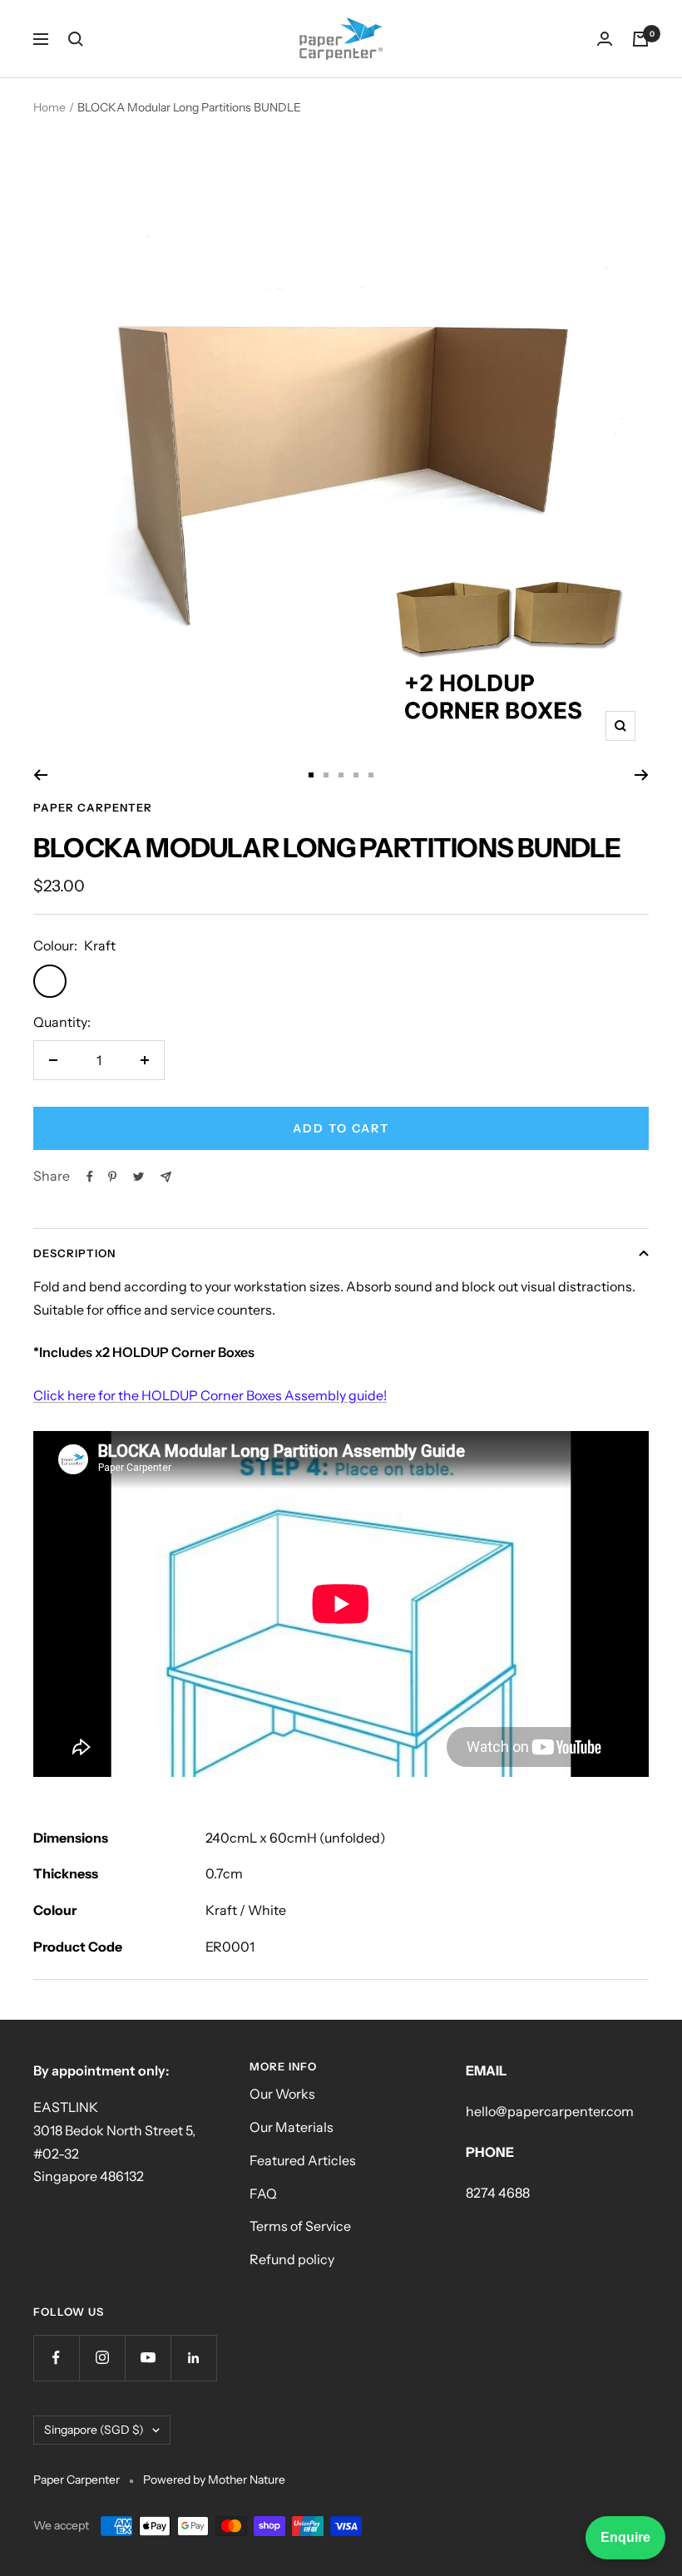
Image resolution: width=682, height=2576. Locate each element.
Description (74, 1253)
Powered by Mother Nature (214, 2480)
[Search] (76, 39)
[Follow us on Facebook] (56, 2358)
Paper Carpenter (93, 807)
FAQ (263, 2194)
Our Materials (292, 2127)
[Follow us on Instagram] (102, 2358)
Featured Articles (303, 2160)
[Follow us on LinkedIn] (193, 2358)
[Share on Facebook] (90, 1177)
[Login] (605, 39)
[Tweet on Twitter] (138, 1177)
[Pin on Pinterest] (112, 1177)
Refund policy (292, 2259)
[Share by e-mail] (166, 1177)
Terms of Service (300, 2226)
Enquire (625, 2537)
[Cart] (640, 39)
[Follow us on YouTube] (148, 2358)
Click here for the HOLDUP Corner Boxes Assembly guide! (210, 1395)
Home (49, 107)
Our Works (282, 2094)
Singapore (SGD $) (94, 2430)
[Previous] (40, 775)
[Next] (642, 775)
